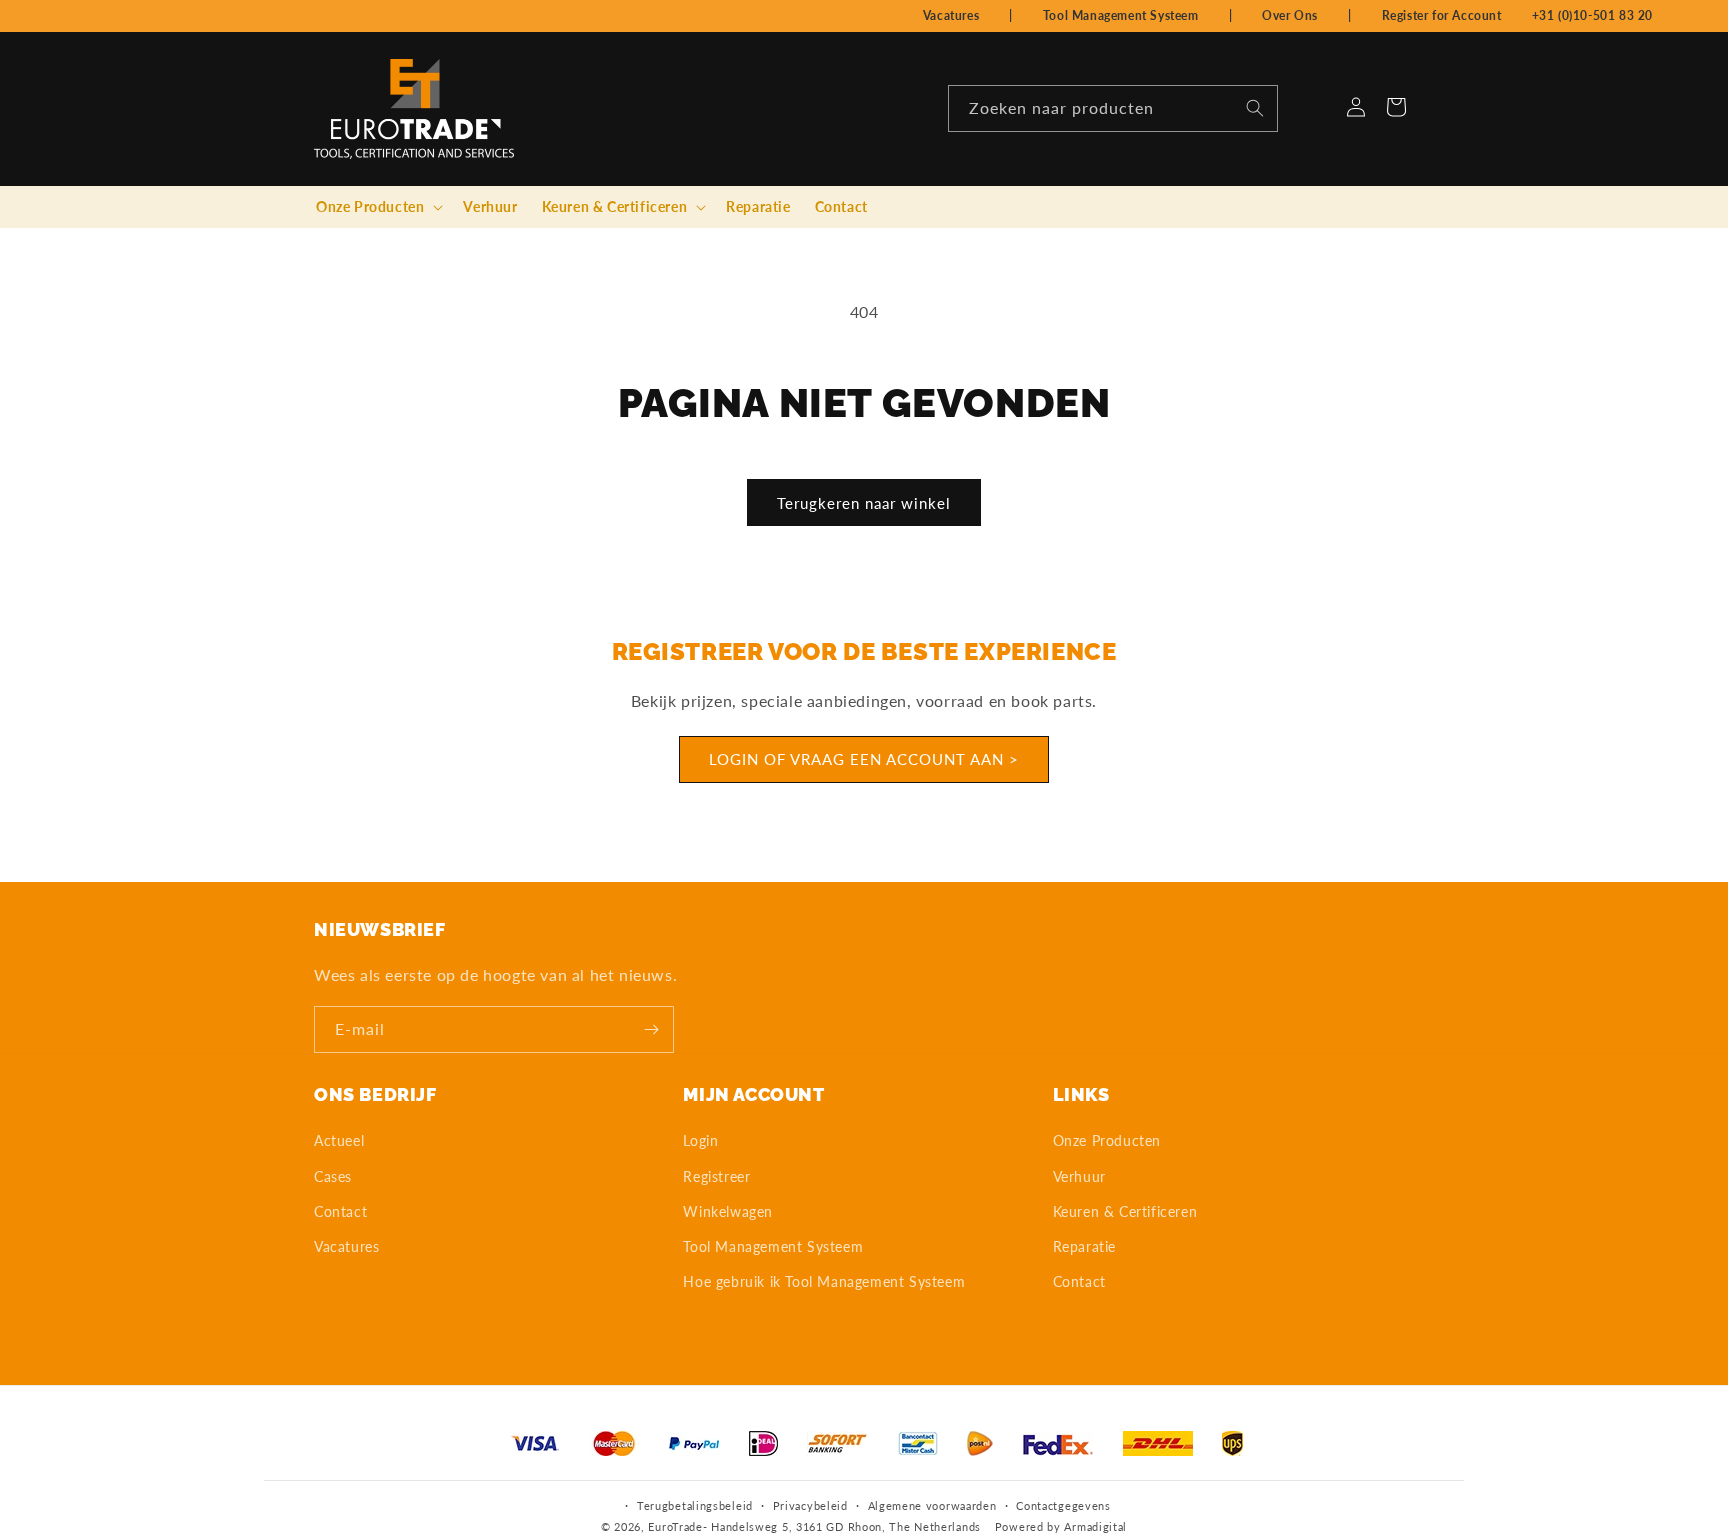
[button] (377, 207)
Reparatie (1084, 1246)
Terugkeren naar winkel (864, 503)
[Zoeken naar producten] (1255, 108)
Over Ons (1290, 15)
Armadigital (1095, 1526)
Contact (340, 1211)
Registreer (716, 1176)
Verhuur (1079, 1176)
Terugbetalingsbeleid (695, 1505)
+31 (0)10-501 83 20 (1592, 15)
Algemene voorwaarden (932, 1505)
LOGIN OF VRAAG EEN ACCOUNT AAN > (864, 760)
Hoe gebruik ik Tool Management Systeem (824, 1281)
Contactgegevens (1063, 1505)
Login (700, 1140)
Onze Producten (1107, 1140)
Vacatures (951, 15)
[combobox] (1113, 108)
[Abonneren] (651, 1029)
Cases (333, 1176)
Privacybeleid (810, 1505)
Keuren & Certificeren (1125, 1211)
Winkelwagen (728, 1211)
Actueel (339, 1140)
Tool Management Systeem (1121, 15)
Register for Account (1442, 15)
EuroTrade (675, 1526)
